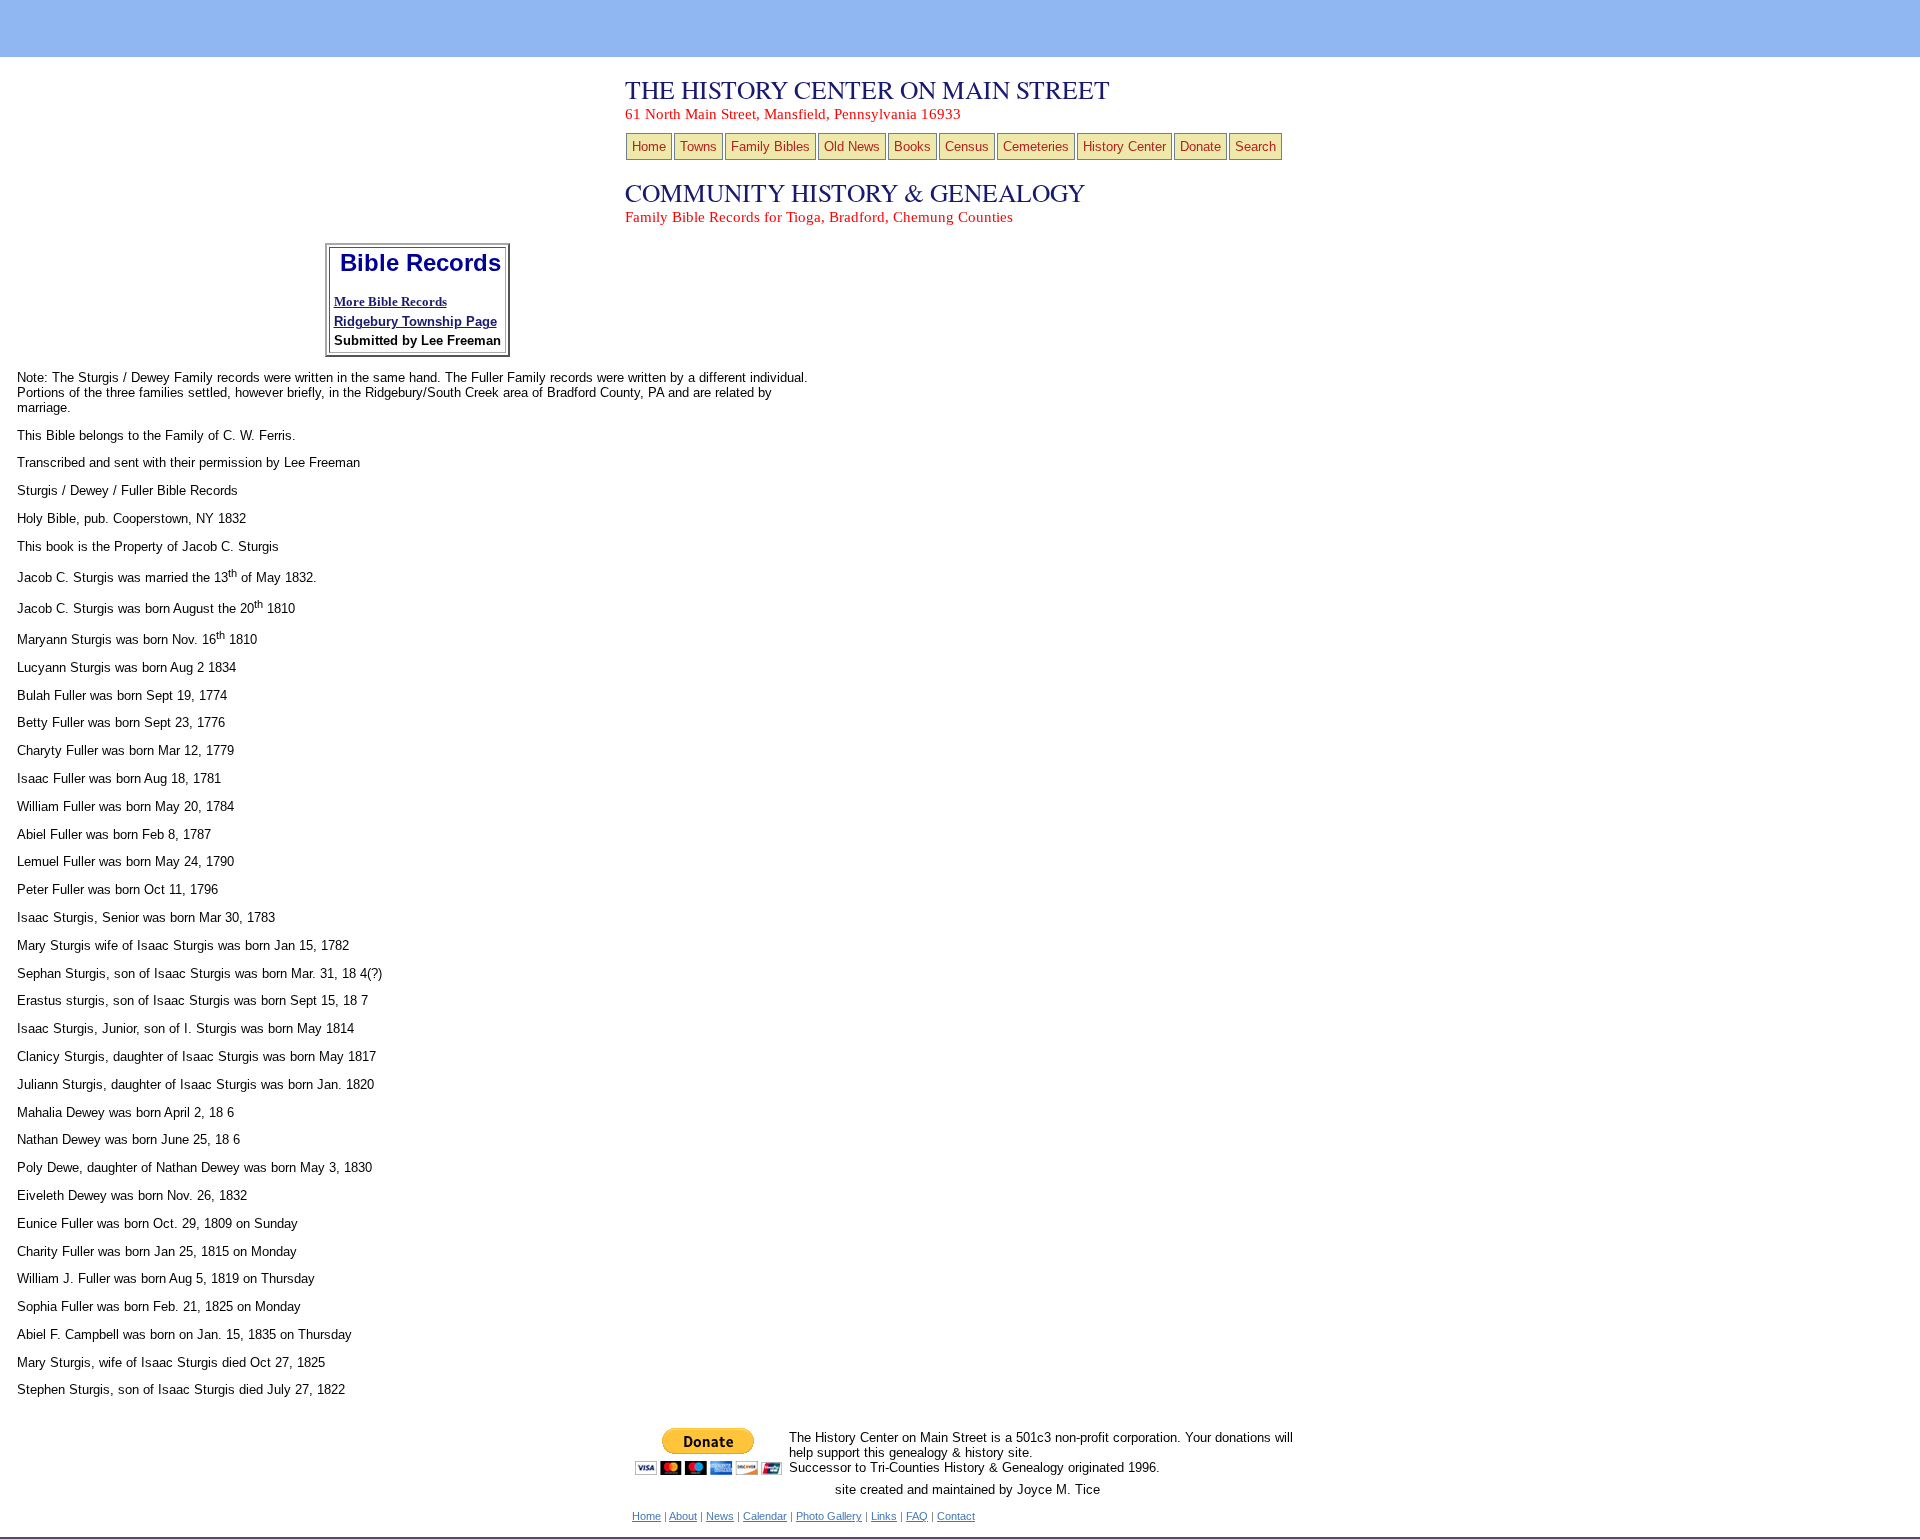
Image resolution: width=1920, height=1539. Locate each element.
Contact (956, 1516)
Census (967, 146)
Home (649, 146)
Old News (852, 146)
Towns (698, 146)
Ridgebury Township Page (415, 321)
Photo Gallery (829, 1516)
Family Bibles (770, 146)
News (720, 1516)
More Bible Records (390, 302)
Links (884, 1516)
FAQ (917, 1516)
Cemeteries (1036, 146)
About (683, 1516)
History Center (1124, 146)
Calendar (765, 1516)
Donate (1200, 146)
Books (912, 146)
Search (1255, 146)
